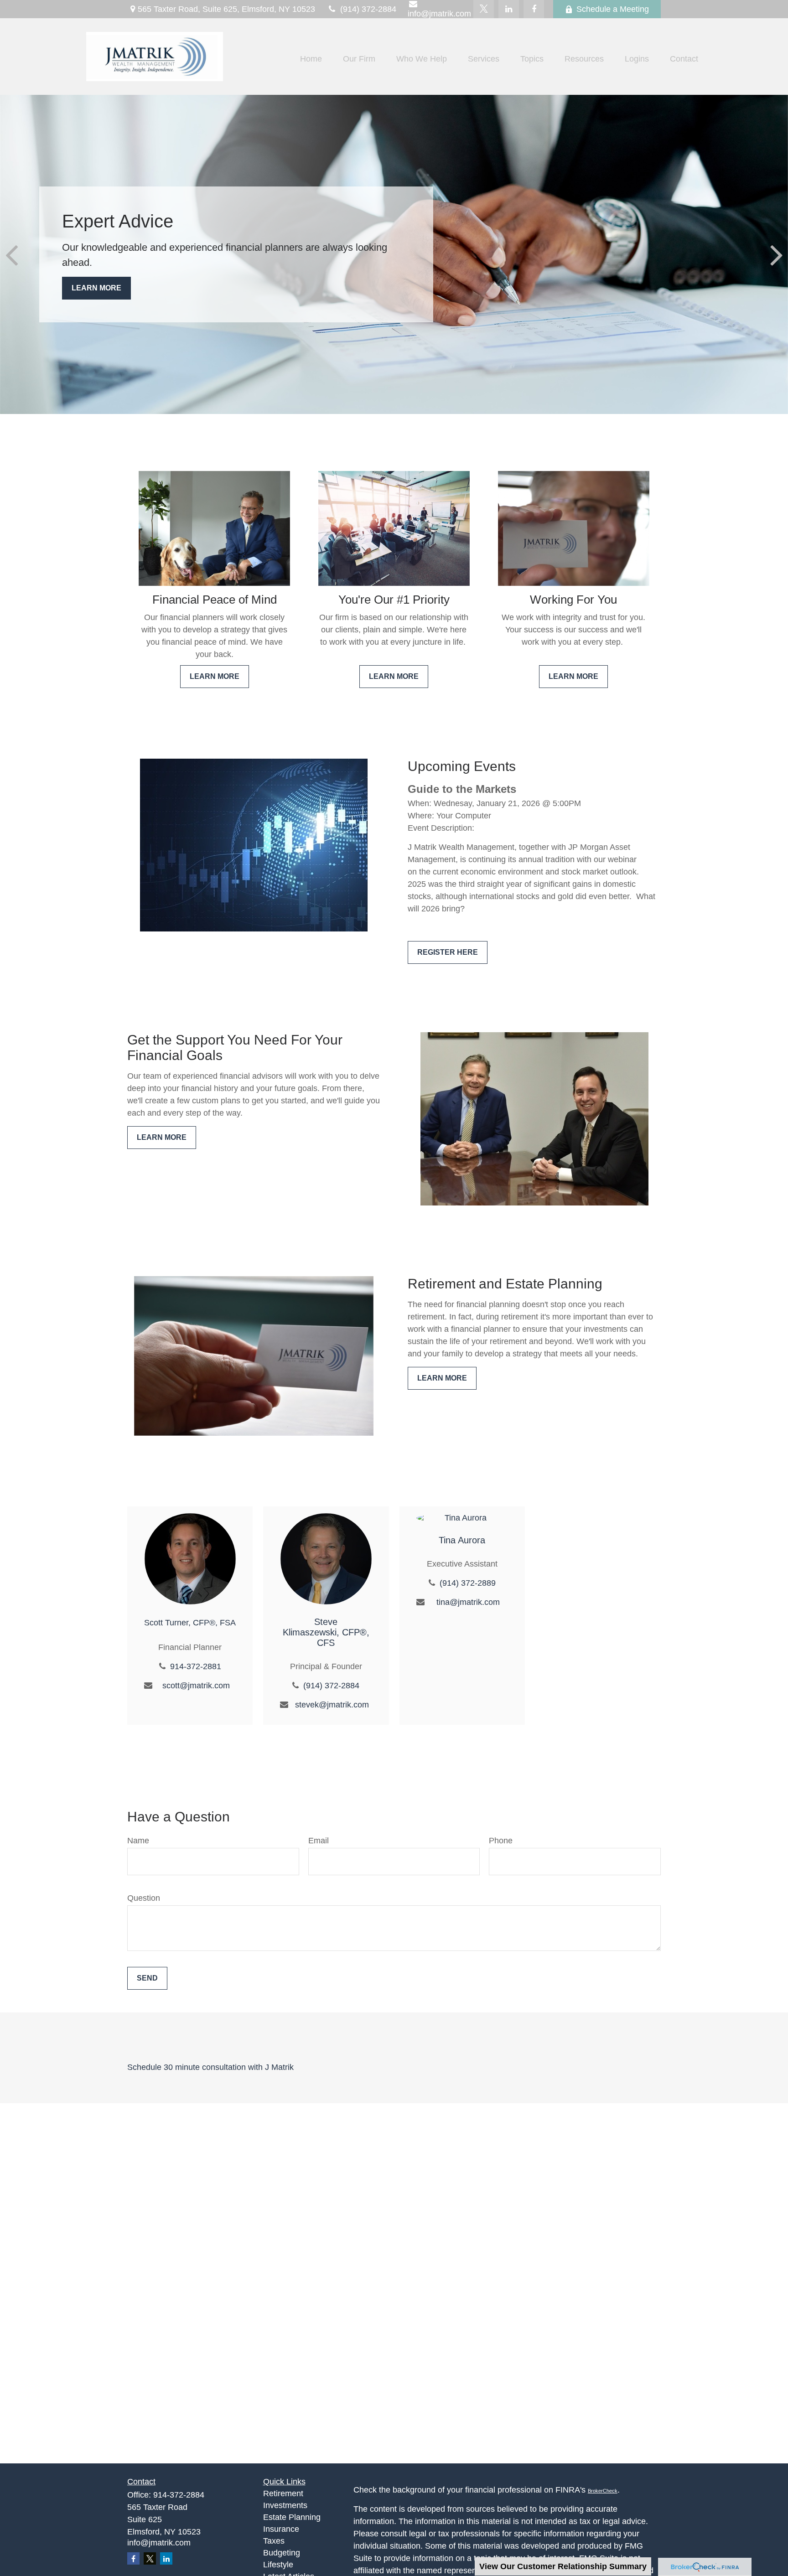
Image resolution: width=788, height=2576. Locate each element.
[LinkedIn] (509, 9)
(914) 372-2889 (468, 1583)
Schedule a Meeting (613, 9)
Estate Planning (292, 2517)
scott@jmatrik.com (196, 1686)
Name (138, 1841)
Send (147, 1978)
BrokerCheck (603, 2491)
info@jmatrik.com (159, 2543)
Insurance (281, 2529)
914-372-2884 (179, 2495)
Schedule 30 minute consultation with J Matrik (210, 2067)
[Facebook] (534, 9)
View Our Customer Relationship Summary (563, 2566)
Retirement (283, 2493)
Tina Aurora (462, 1540)
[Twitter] (484, 9)
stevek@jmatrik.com (332, 1705)
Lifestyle (278, 2565)
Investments (285, 2505)
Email (319, 1841)
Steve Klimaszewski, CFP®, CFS (326, 1632)
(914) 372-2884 (368, 9)
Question (144, 1898)
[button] (311, 59)
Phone (501, 1841)
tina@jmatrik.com (468, 1602)
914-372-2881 (196, 1666)
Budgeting (282, 2553)
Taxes (274, 2541)
